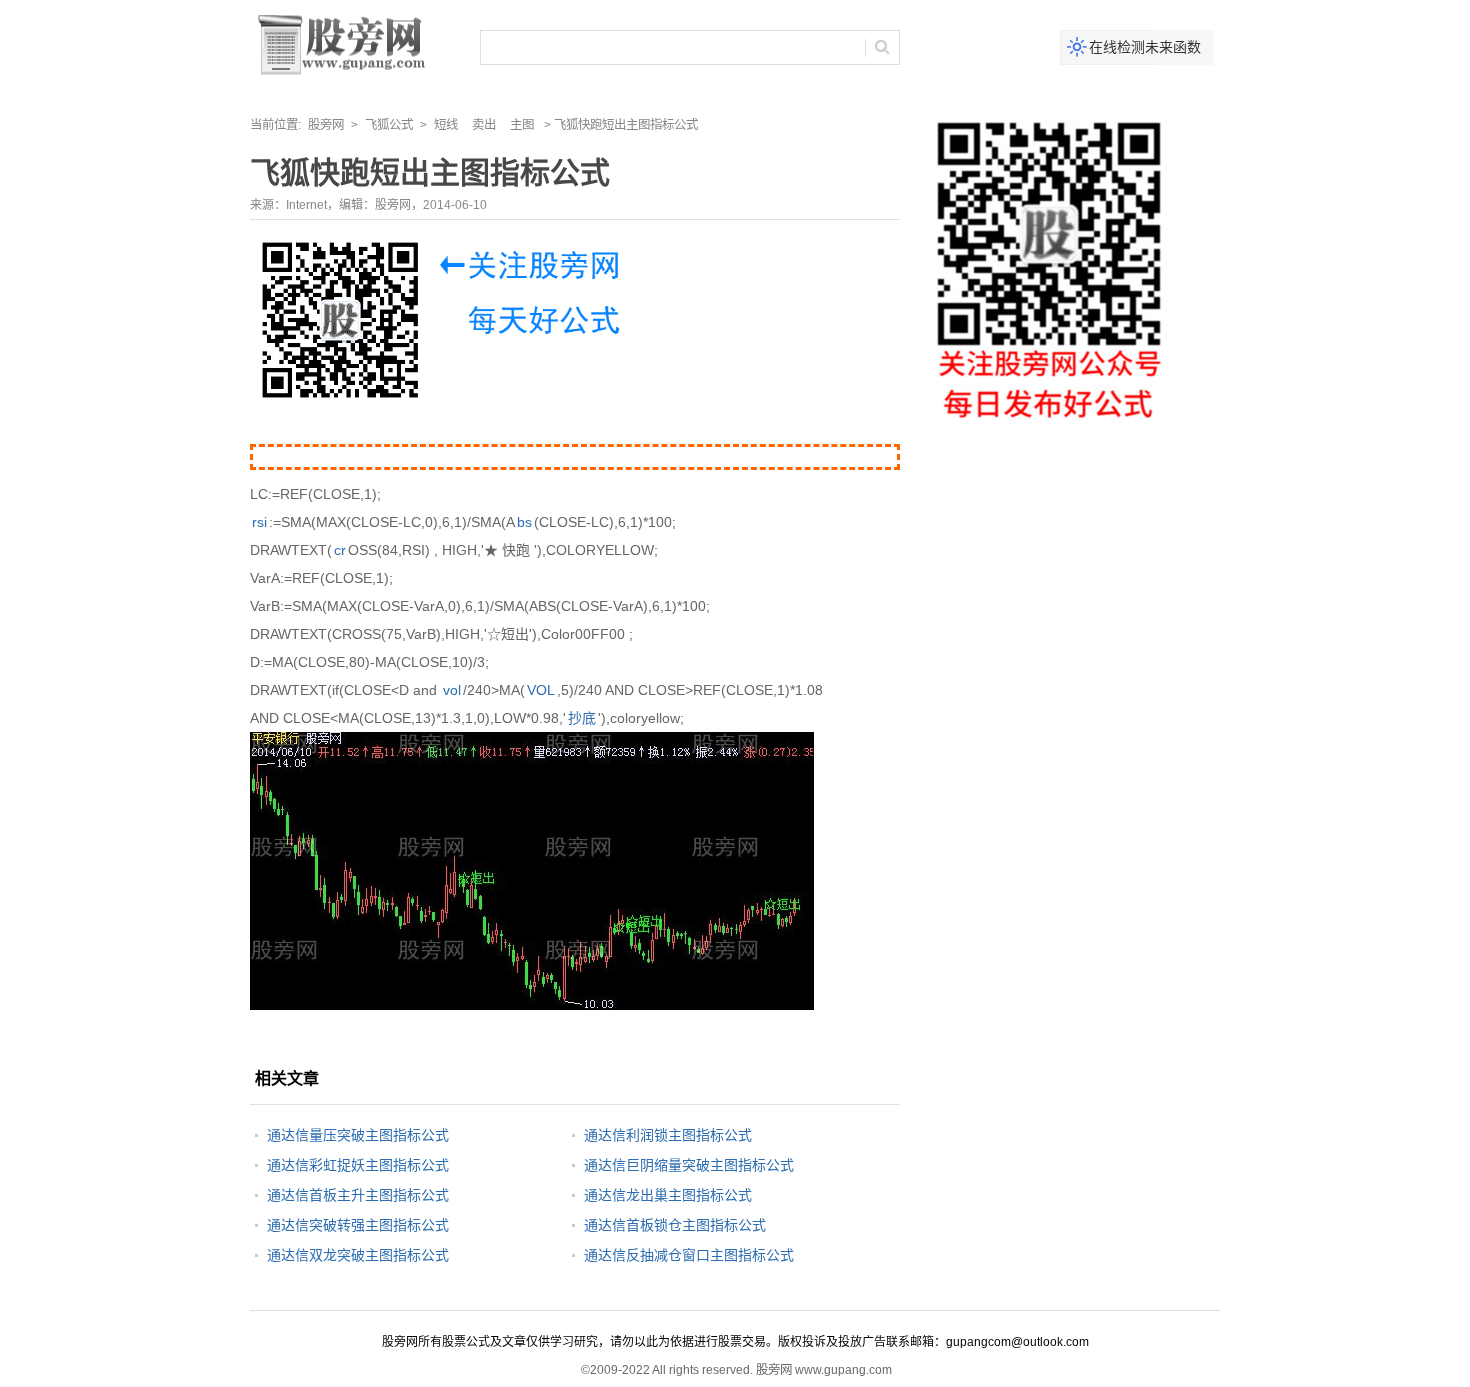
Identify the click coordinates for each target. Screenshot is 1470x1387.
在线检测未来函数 (1145, 47)
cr (340, 550)
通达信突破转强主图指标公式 (358, 1225)
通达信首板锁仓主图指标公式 (675, 1225)
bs (524, 522)
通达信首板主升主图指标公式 (358, 1195)
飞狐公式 (389, 125)
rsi (259, 522)
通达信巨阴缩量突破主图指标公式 (689, 1165)
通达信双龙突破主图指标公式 (358, 1255)
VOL (541, 690)
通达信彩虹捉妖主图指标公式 (358, 1165)
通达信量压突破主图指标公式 (358, 1135)
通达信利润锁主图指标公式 (668, 1135)
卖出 (484, 125)
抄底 (582, 718)
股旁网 (326, 125)
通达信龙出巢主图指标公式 (668, 1195)
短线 (446, 125)
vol (452, 690)
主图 (522, 125)
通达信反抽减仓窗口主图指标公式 (689, 1255)
